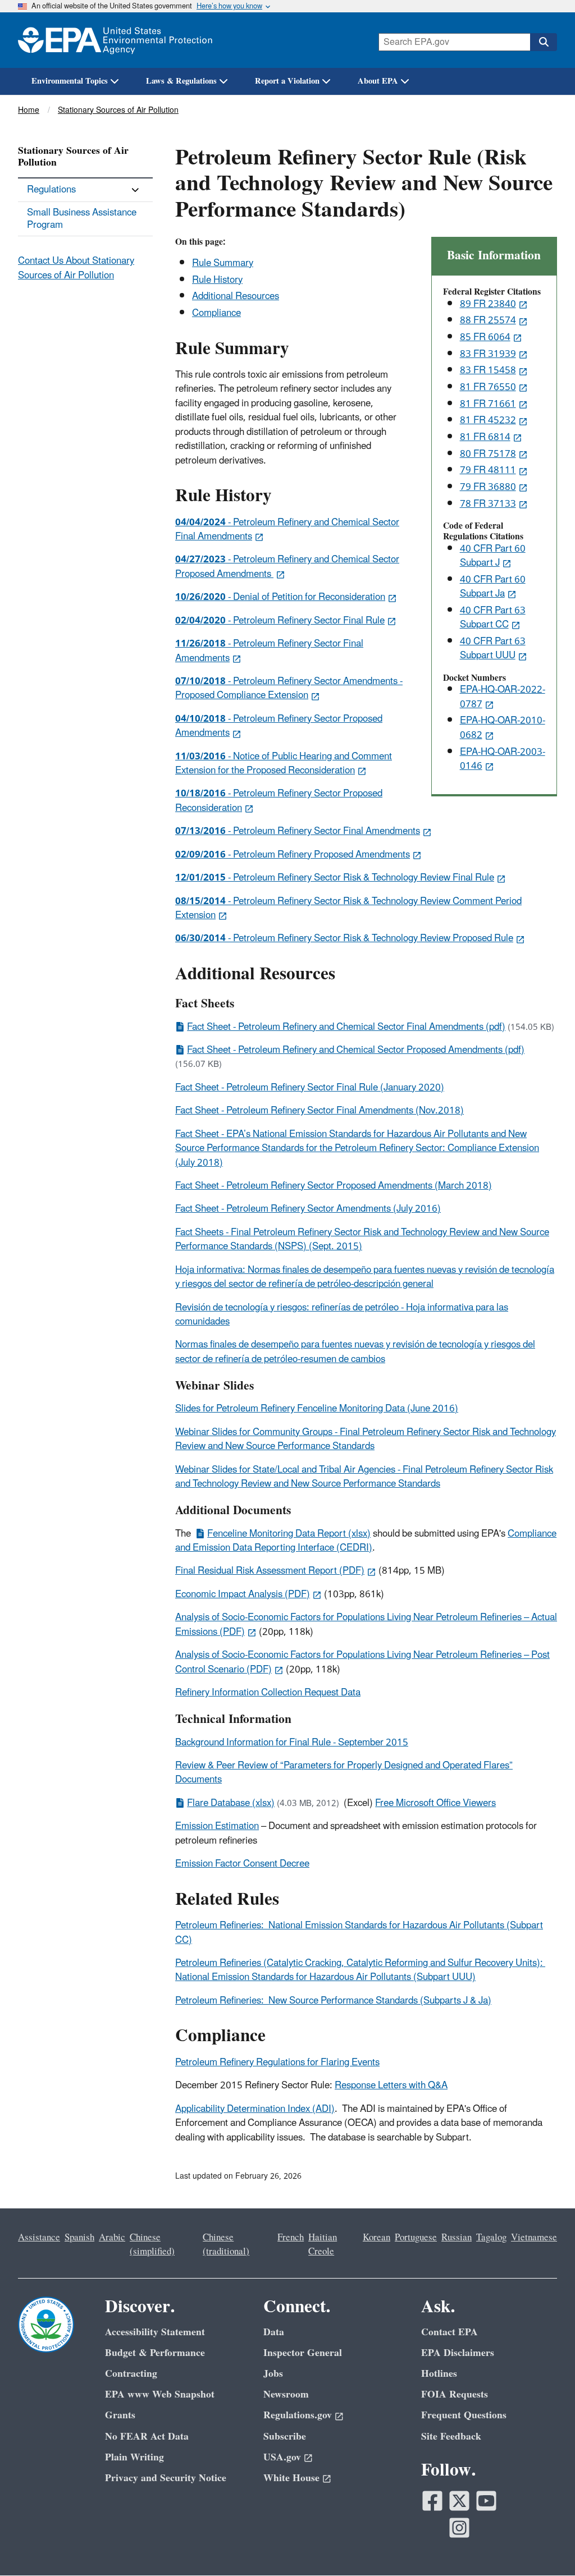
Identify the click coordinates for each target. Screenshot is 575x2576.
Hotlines (439, 2374)
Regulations (51, 190)
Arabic (112, 2238)
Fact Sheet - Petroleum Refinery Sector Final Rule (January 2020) (310, 1088)
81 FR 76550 (488, 387)
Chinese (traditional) (226, 2245)
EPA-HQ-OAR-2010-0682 (503, 728)
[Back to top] (544, 2545)
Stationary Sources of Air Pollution (118, 110)
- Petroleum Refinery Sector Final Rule (280, 621)
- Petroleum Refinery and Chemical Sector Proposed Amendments (287, 567)
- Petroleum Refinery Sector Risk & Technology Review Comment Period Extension (348, 908)
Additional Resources (236, 296)
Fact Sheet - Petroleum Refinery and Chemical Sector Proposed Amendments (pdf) (356, 1050)
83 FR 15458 (488, 370)
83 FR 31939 (488, 354)
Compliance (216, 313)
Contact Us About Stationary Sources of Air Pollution (76, 268)
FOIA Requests (455, 2394)
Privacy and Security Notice (166, 2478)
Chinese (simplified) (152, 2245)
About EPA (378, 81)
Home (29, 110)
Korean (377, 2238)
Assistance (39, 2238)
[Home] (115, 40)
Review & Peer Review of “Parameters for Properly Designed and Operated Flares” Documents (344, 1773)
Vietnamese (534, 2238)
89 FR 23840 (488, 304)
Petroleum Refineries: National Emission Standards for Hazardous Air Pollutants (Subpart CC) (359, 1933)
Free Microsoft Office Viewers (435, 1803)
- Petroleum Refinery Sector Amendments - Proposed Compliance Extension (289, 688)
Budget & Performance (155, 2353)
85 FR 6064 (485, 337)
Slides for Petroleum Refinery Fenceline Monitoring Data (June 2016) (317, 1409)
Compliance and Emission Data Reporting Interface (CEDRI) (366, 1541)
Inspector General (303, 2353)
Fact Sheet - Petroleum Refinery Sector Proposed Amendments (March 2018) (334, 1186)
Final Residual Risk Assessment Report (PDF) (270, 1571)
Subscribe (285, 2437)
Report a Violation (287, 81)
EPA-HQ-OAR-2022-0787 (503, 697)
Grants (120, 2415)
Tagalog (491, 2238)
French (291, 2238)
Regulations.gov (298, 2415)
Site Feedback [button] (451, 2437)
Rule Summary (223, 263)
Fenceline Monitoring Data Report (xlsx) (289, 1534)
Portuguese (416, 2238)
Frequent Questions (464, 2415)
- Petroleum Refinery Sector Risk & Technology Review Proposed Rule (344, 938)
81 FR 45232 (488, 420)
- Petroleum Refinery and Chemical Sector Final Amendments (287, 530)
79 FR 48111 (488, 470)
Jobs (273, 2374)
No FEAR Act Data (147, 2437)
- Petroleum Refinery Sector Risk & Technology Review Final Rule (335, 878)
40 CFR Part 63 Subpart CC (493, 618)
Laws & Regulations (181, 81)
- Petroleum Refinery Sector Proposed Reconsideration (279, 801)
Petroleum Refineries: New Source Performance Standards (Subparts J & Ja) (333, 2001)
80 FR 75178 (488, 454)
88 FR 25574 (488, 320)
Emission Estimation (217, 1826)
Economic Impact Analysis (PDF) (243, 1594)
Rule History (217, 280)
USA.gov (282, 2457)
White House (291, 2478)
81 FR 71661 (488, 404)
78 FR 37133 (488, 504)
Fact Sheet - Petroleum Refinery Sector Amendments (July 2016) (308, 1209)
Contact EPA (449, 2332)
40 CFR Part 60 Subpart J (493, 556)
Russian (457, 2238)
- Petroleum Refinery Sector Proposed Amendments (279, 726)
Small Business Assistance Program (82, 219)
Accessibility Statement (155, 2332)
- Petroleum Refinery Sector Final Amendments (269, 651)
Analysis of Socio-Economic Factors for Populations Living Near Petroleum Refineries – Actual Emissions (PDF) (366, 1624)
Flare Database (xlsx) (231, 1803)
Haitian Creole (323, 2245)
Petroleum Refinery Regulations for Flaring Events (277, 2062)
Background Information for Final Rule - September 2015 (292, 1743)
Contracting (131, 2374)
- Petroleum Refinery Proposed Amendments (293, 855)
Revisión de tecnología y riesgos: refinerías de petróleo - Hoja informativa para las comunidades (342, 1315)
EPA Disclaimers (458, 2353)
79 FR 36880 (488, 487)
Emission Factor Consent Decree (242, 1864)
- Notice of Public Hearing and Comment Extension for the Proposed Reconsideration (284, 764)
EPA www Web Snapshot (160, 2394)
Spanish (79, 2238)
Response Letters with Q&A (391, 2085)
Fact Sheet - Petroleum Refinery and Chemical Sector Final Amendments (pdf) (346, 1027)
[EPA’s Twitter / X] (459, 2501)
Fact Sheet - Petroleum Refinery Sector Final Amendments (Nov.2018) (320, 1111)
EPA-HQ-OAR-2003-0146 (503, 759)
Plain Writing (134, 2457)
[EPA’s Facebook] (432, 2501)
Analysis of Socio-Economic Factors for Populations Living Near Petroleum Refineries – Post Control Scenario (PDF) (362, 1662)
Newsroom (286, 2394)
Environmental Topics (70, 81)
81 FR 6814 (485, 437)
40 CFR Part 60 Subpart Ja (493, 587)
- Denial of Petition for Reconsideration (280, 597)
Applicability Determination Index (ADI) (255, 2109)
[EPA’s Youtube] (486, 2501)
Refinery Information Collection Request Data (268, 1693)
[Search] (544, 42)
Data (274, 2332)
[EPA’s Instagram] (459, 2528)
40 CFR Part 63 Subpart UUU (493, 648)
